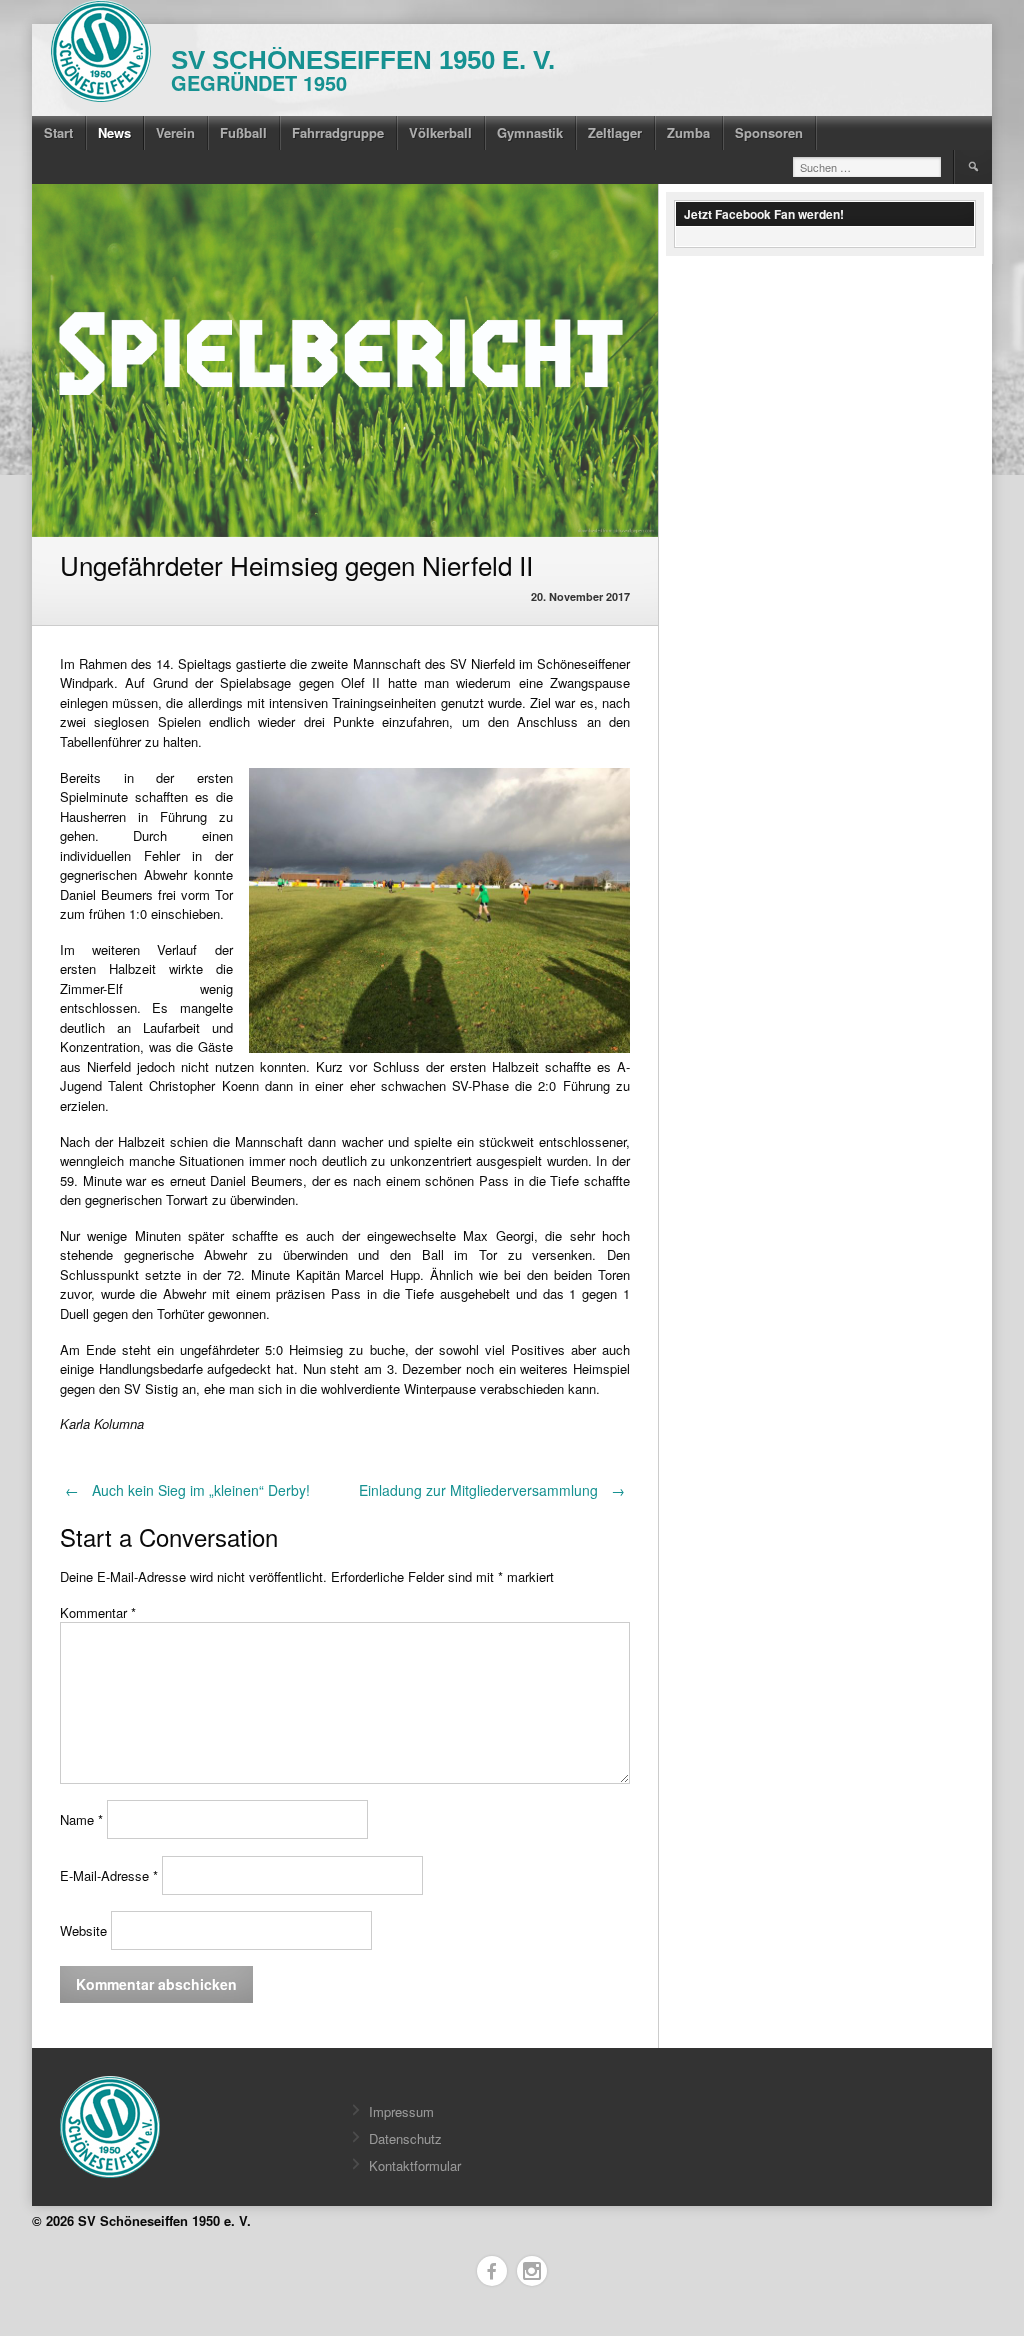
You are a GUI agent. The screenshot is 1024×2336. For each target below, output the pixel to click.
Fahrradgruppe (338, 132)
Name (81, 1819)
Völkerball (440, 132)
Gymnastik (530, 132)
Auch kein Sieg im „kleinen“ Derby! (187, 1490)
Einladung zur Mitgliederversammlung (492, 1490)
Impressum (401, 2111)
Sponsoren (769, 132)
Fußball (243, 132)
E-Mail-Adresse (109, 1875)
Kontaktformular (415, 2165)
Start (58, 132)
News (114, 132)
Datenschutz (405, 2138)
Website (83, 1930)
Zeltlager (615, 132)
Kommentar (98, 1612)
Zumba (688, 132)
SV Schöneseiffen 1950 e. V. (363, 60)
